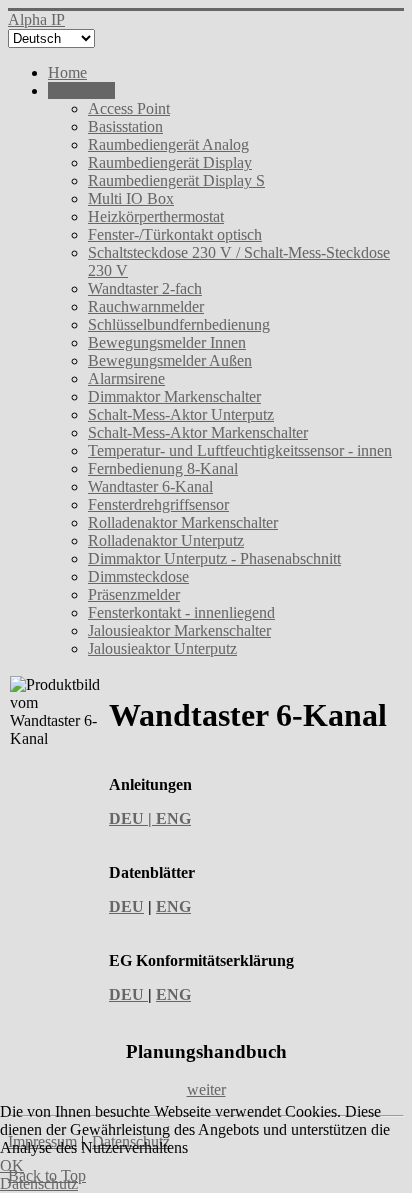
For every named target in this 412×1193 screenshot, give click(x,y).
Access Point (129, 108)
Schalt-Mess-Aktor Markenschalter (198, 432)
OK (12, 1165)
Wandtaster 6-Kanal (150, 486)
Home (67, 72)
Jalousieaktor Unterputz (162, 648)
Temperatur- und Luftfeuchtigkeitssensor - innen (240, 450)
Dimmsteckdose (138, 576)
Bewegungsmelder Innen (167, 342)
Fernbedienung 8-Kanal (163, 468)
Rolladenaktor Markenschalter (183, 522)
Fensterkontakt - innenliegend (181, 612)
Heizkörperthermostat (156, 216)
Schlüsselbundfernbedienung (179, 324)
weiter (206, 1089)
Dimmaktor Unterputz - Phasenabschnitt (214, 558)
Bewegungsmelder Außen (170, 360)
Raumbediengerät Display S (176, 180)
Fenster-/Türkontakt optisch (175, 234)
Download (81, 90)
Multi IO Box (131, 198)
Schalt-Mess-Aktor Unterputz (181, 414)
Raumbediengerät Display (170, 162)
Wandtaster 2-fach (145, 288)
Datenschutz (39, 1183)
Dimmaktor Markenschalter (174, 396)
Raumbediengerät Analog (168, 144)
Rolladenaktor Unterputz (166, 540)
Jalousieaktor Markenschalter (179, 630)
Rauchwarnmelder (146, 306)
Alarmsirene (126, 378)
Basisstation (125, 126)
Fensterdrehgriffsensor (158, 504)
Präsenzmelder (134, 594)
